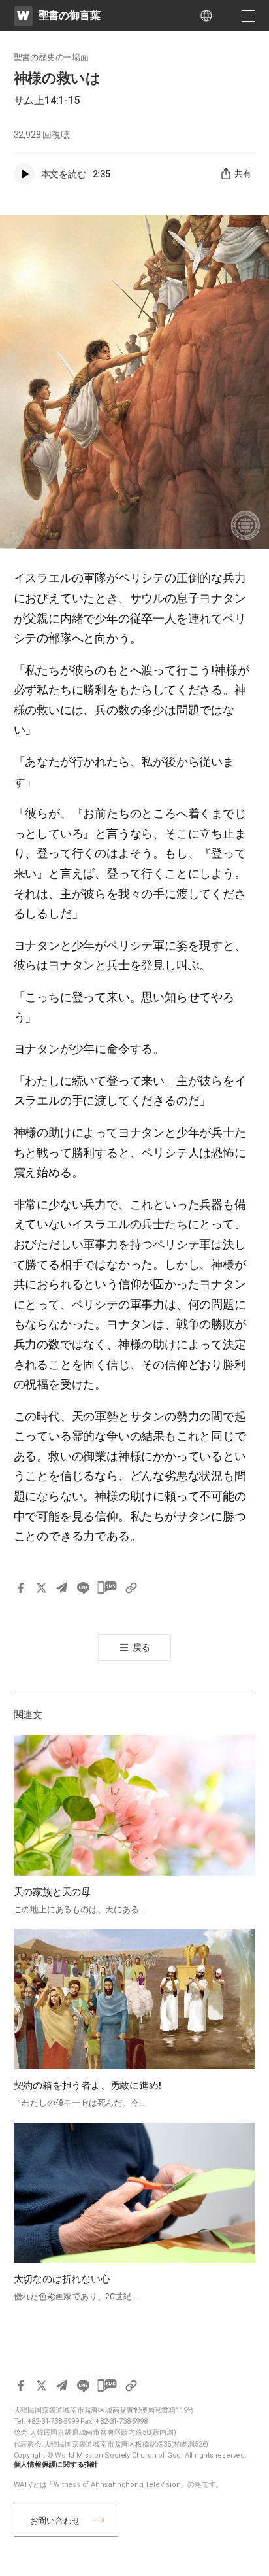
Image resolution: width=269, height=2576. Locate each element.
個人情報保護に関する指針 (56, 2464)
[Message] (107, 1588)
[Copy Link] (131, 1588)
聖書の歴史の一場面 (51, 57)
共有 (243, 174)
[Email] (62, 1588)
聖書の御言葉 (70, 15)
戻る (142, 1647)
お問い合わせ (55, 2521)
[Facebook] (20, 1588)
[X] (41, 1588)
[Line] (83, 1588)
